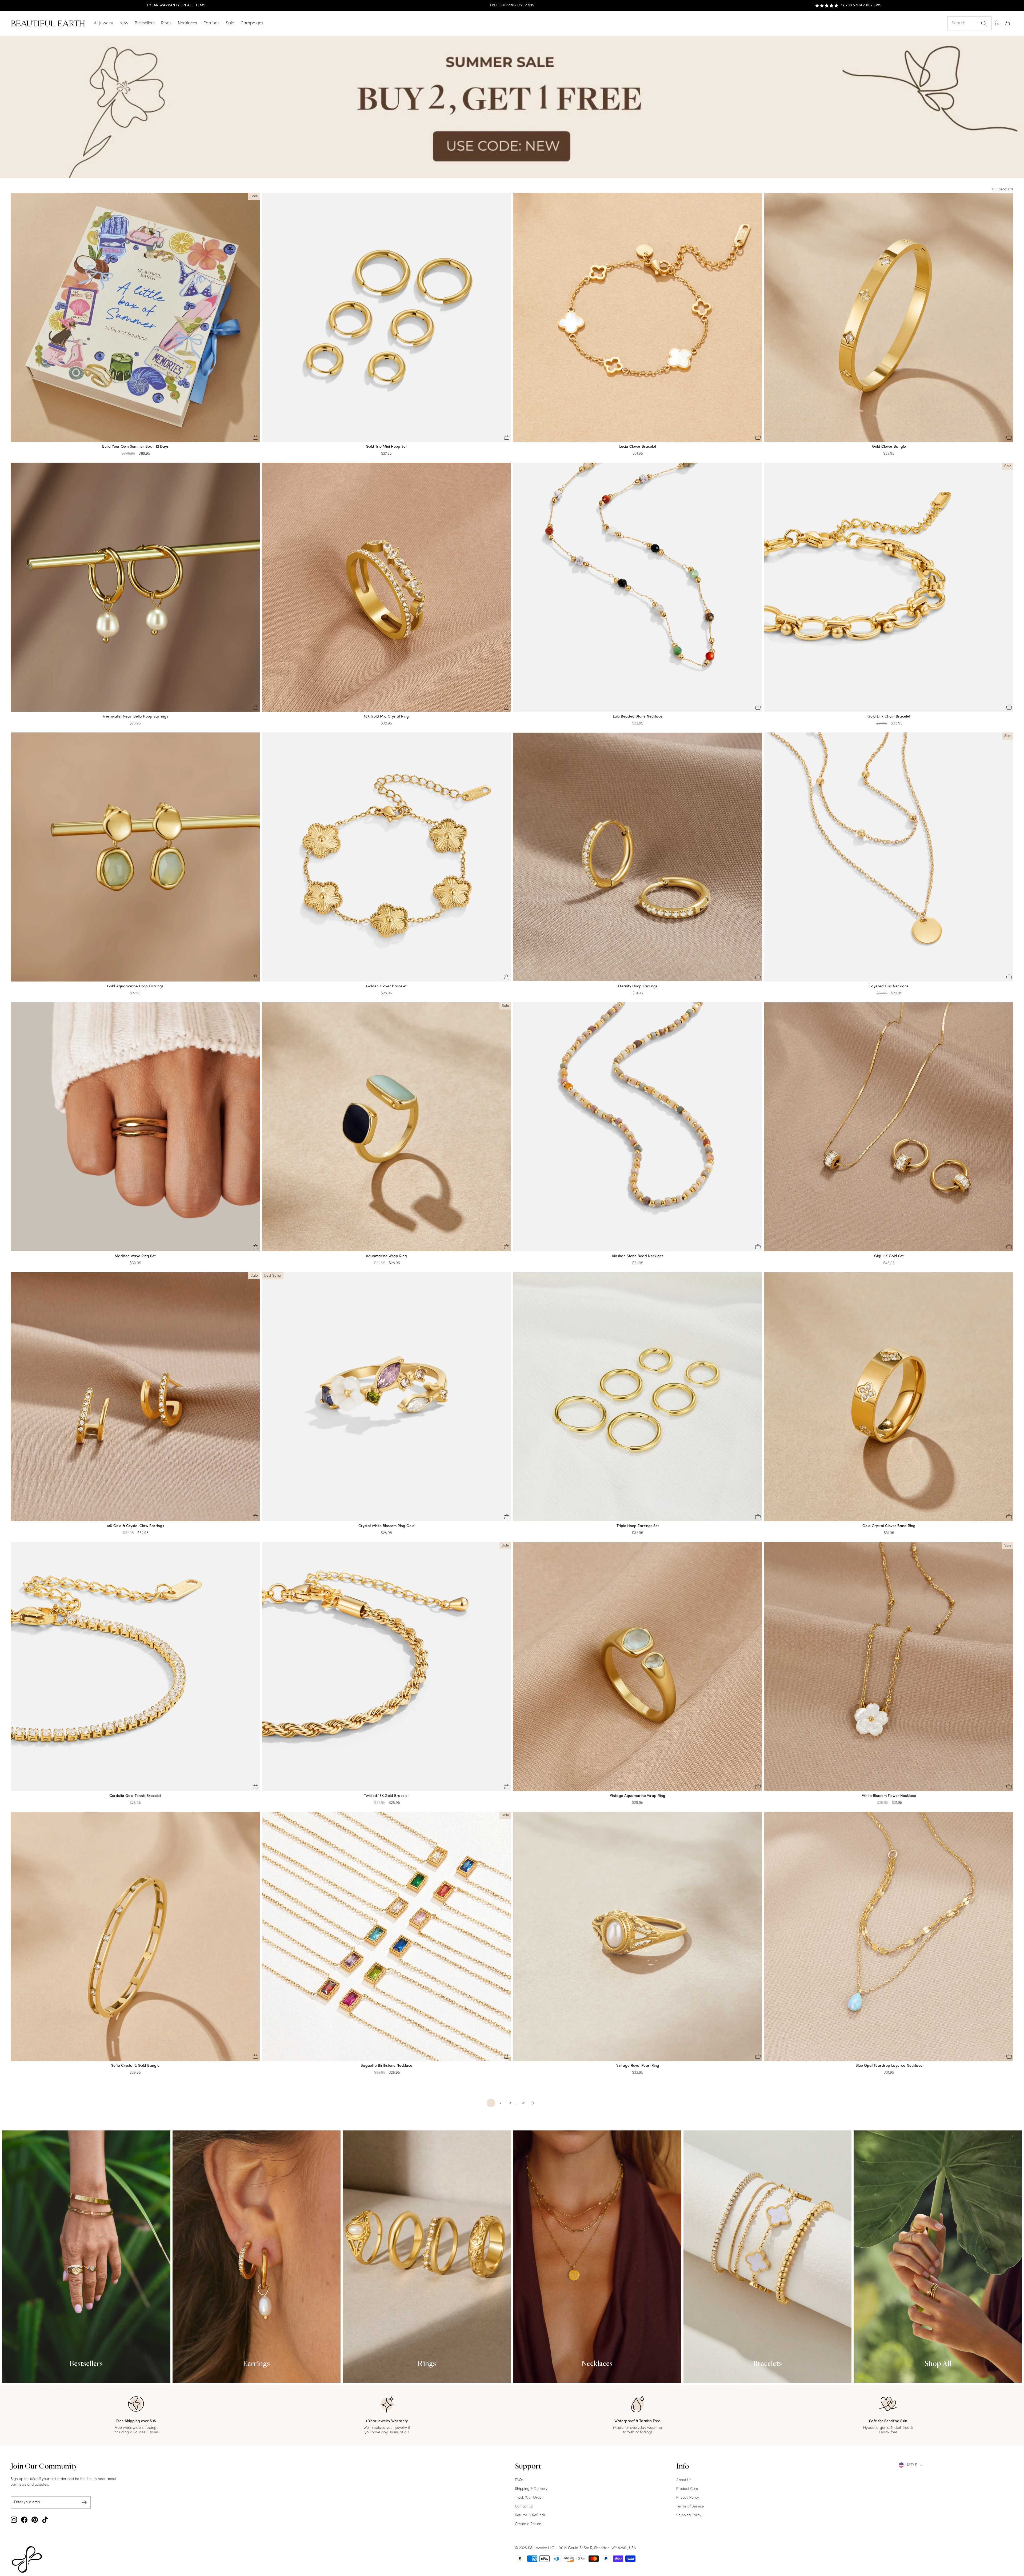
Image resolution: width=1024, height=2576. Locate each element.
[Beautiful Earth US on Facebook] (24, 2520)
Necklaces (187, 23)
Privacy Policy (688, 2498)
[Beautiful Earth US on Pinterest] (35, 2520)
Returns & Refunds (530, 2515)
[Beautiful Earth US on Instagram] (14, 2520)
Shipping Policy (689, 2515)
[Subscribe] (84, 2503)
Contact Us (524, 2507)
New (124, 23)
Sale (230, 23)
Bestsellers (145, 23)
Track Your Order (529, 2498)
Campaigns (252, 23)
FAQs (519, 2480)
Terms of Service (690, 2507)
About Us (684, 2480)
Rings (166, 23)
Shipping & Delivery (531, 2489)
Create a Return (528, 2524)
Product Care (687, 2489)
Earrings (211, 23)
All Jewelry (103, 23)
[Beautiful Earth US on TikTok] (45, 2520)
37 (524, 2103)
